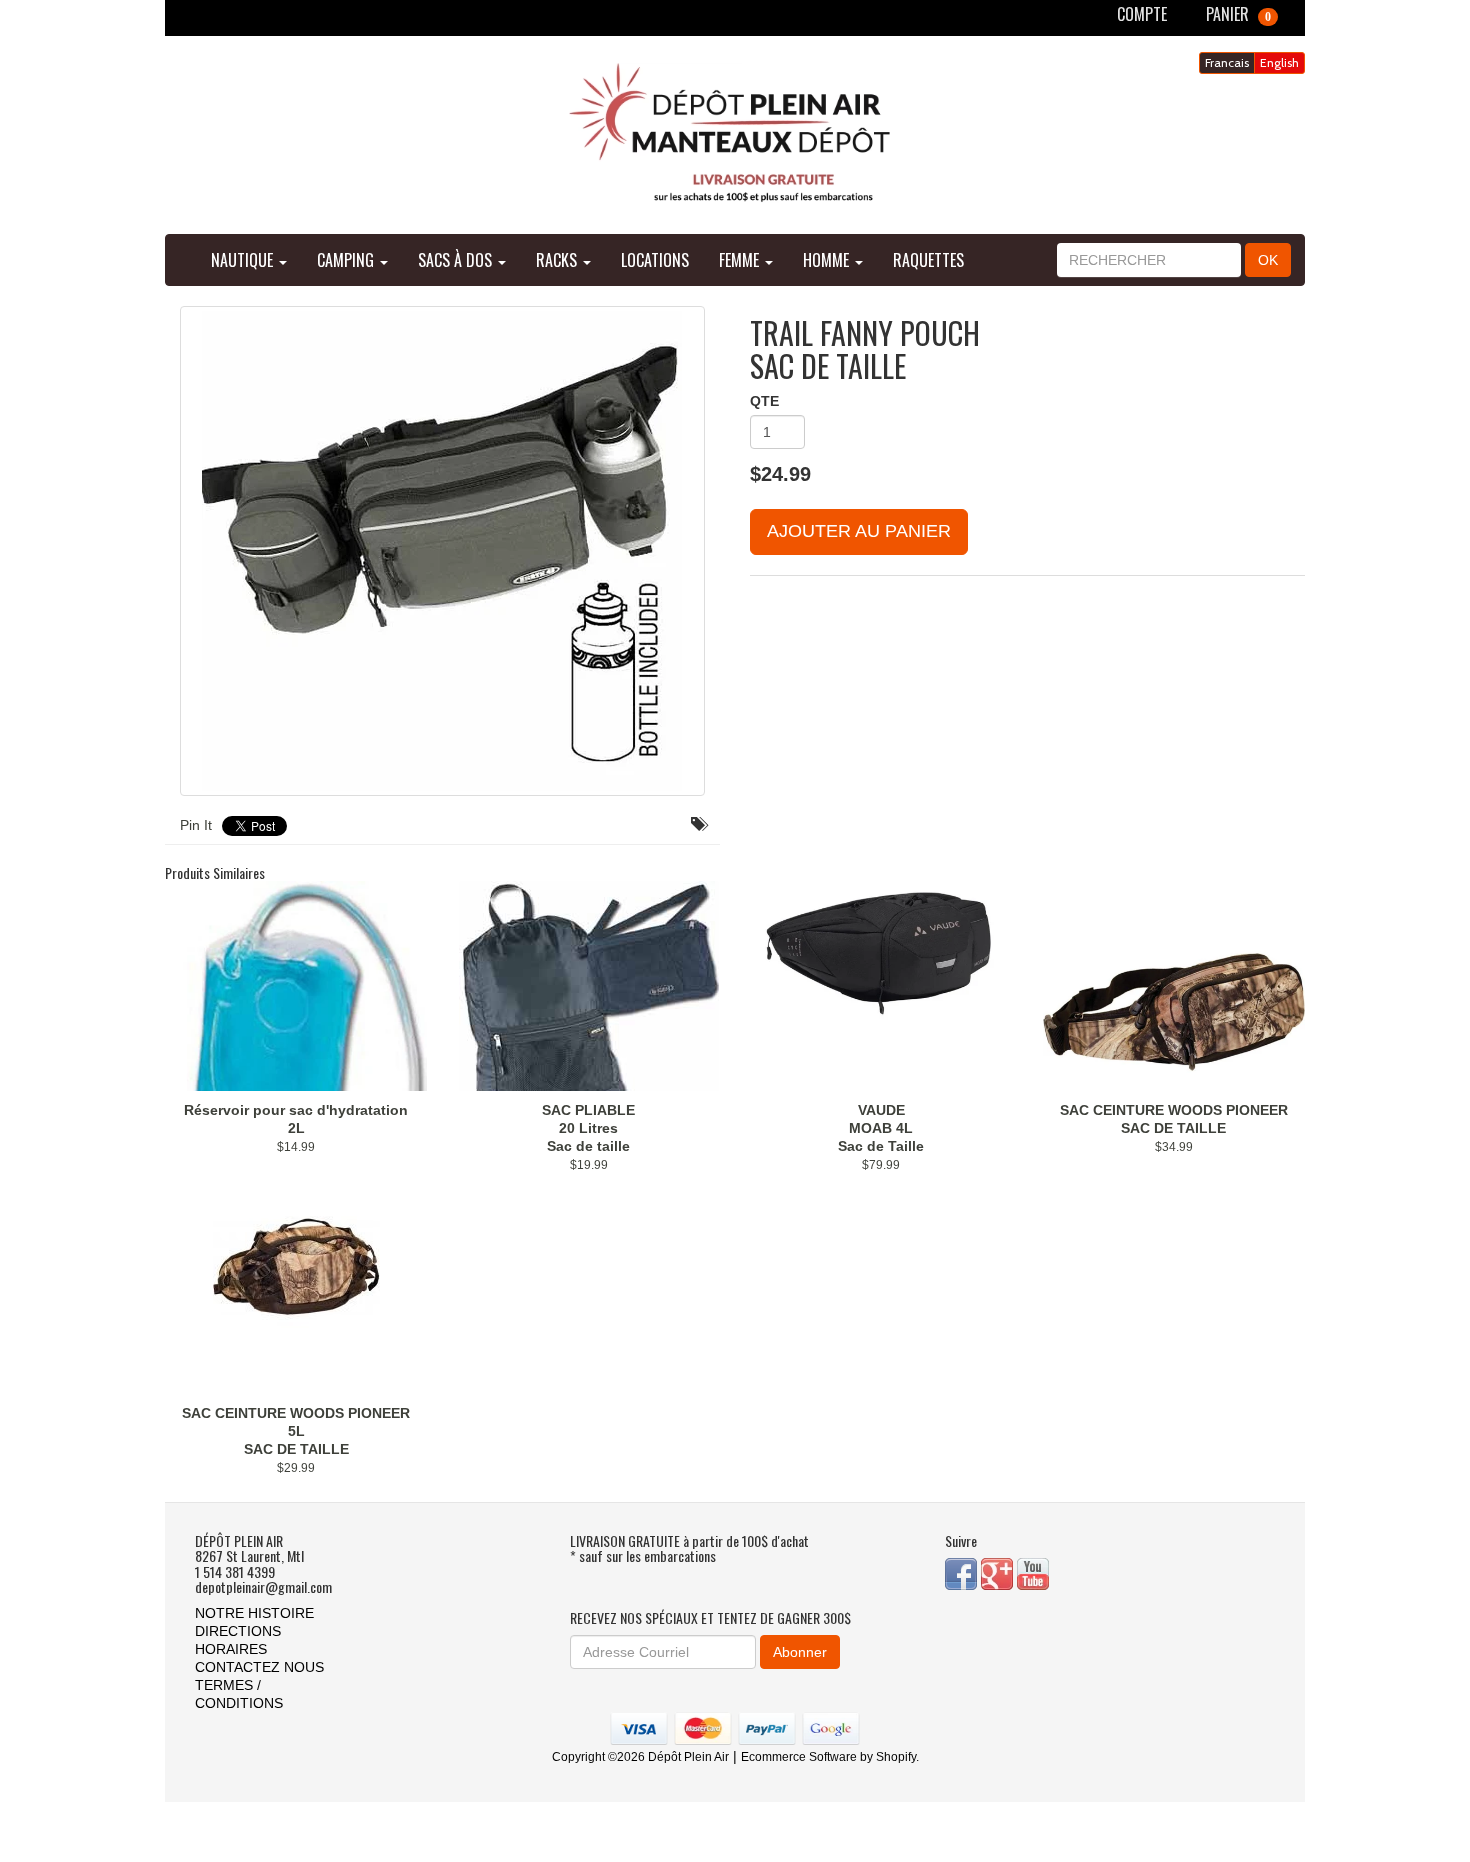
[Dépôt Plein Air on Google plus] (999, 1573)
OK (1268, 260)
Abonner (800, 1652)
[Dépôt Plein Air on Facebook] (963, 1573)
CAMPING (347, 260)
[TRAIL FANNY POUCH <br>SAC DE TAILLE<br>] (442, 551)
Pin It (196, 825)
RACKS (558, 260)
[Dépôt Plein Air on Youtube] (1033, 1573)
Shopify (896, 1757)
